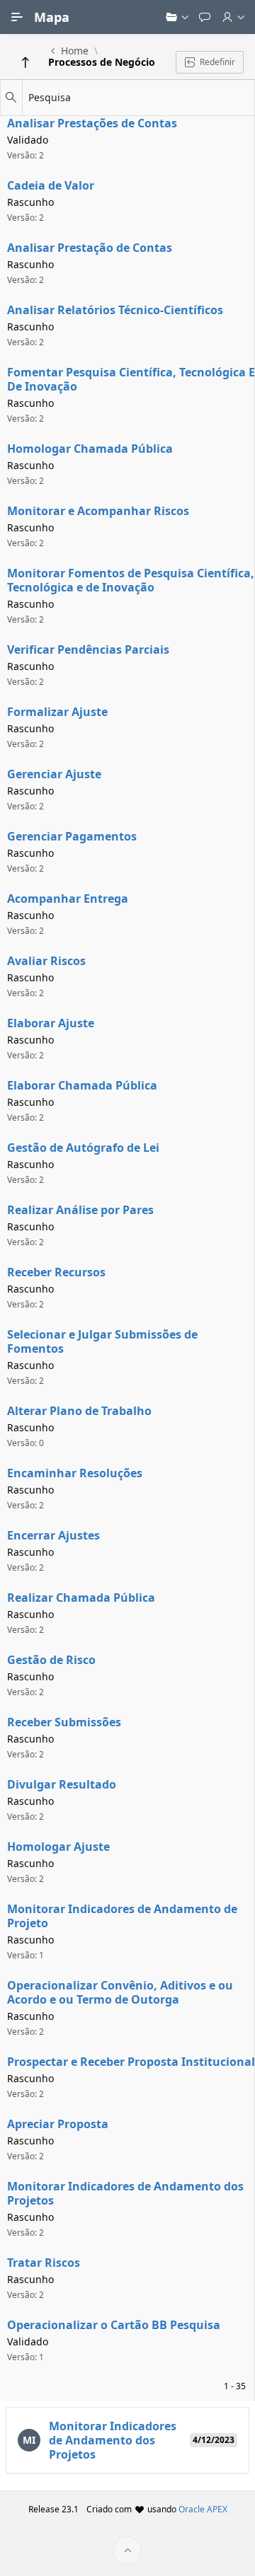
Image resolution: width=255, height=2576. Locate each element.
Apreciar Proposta (58, 2124)
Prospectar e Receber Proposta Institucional (131, 2062)
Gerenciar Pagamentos (72, 836)
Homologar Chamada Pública (90, 449)
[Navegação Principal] (17, 17)
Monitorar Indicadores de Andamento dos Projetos (125, 2193)
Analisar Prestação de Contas (90, 248)
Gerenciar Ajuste (54, 774)
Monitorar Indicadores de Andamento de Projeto (122, 1916)
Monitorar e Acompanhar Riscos (98, 511)
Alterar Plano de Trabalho (79, 1411)
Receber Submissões (64, 1722)
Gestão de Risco (51, 1660)
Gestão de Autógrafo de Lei (83, 1148)
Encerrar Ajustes (53, 1535)
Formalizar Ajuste (57, 712)
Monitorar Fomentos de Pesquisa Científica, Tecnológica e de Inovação (131, 580)
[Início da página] (127, 2551)
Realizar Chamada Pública (81, 1598)
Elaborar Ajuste (51, 1023)
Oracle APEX (203, 2509)
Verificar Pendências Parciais (88, 649)
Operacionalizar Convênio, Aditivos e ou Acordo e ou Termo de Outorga (120, 1992)
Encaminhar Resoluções (75, 1473)
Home (75, 51)
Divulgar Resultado (62, 1784)
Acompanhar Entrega (68, 899)
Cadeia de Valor (51, 185)
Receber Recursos (56, 1272)
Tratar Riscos (44, 2263)
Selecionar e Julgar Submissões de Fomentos (102, 1341)
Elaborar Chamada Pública (82, 1085)
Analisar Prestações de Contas (92, 123)
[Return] (25, 62)
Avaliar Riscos (46, 961)
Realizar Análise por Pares (80, 1210)
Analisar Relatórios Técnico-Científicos (115, 310)
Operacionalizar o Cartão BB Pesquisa (114, 2325)
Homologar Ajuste (58, 1847)
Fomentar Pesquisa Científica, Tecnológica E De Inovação (131, 379)
